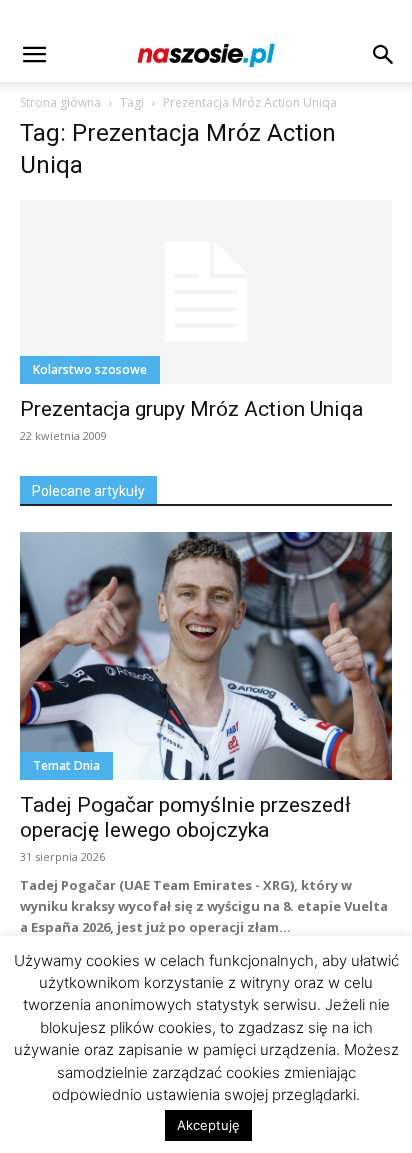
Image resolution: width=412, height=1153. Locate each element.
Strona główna (60, 102)
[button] (34, 55)
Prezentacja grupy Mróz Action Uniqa (191, 409)
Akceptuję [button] (208, 1125)
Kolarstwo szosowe (90, 369)
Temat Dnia (66, 765)
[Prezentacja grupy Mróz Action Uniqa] (206, 292)
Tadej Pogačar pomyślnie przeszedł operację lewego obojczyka (185, 817)
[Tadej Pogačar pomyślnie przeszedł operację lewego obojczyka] (206, 656)
